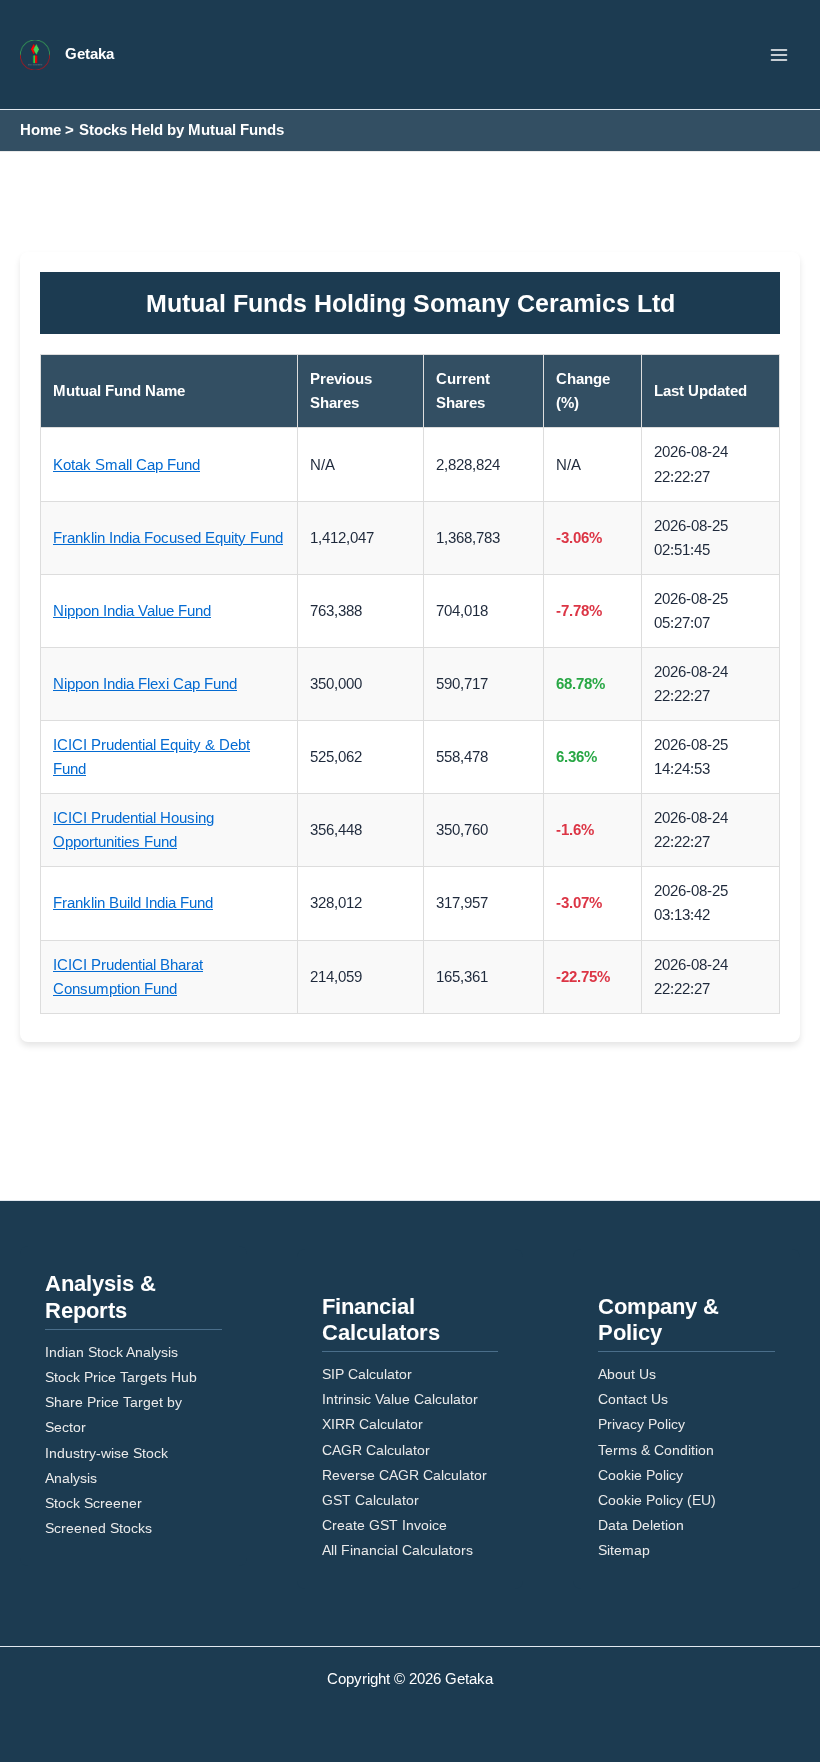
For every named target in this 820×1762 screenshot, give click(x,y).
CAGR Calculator (376, 1450)
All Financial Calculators (397, 1550)
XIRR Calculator (372, 1424)
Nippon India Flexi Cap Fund (145, 684)
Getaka (89, 54)
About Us (627, 1374)
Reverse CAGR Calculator (404, 1475)
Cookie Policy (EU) (657, 1500)
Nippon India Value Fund (132, 611)
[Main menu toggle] (779, 55)
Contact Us (633, 1399)
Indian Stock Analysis (111, 1352)
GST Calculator (370, 1500)
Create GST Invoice (384, 1525)
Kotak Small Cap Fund (126, 465)
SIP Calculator (367, 1374)
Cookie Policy (640, 1475)
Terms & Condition (656, 1450)
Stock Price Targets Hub (121, 1377)
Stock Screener (93, 1503)
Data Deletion (641, 1525)
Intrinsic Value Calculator (400, 1399)
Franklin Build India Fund (133, 903)
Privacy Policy (641, 1424)
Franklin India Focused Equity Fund (168, 538)
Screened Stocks (98, 1528)
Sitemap (624, 1550)
